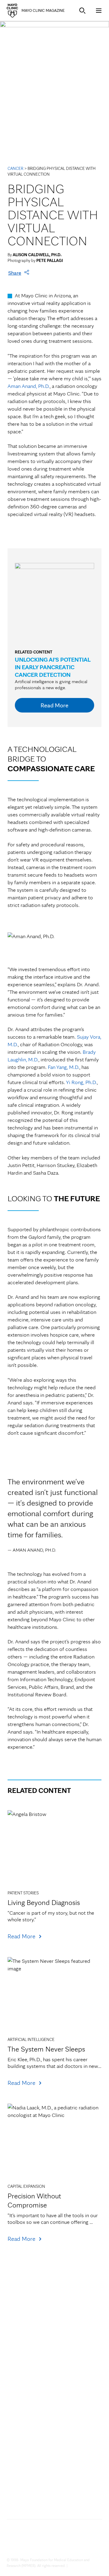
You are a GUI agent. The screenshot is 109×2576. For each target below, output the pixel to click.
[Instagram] (71, 2544)
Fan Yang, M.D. (64, 1067)
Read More (54, 705)
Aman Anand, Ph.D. (29, 386)
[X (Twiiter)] (13, 2544)
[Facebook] (33, 2544)
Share (15, 273)
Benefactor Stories (28, 2413)
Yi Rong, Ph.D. (81, 1082)
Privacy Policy (79, 2566)
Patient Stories (23, 2401)
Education (18, 2369)
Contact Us (36, 2489)
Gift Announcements (30, 2424)
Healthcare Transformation (37, 2346)
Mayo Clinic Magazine (43, 10)
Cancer (15, 168)
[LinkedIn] (91, 2544)
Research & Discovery (31, 2358)
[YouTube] (52, 2544)
